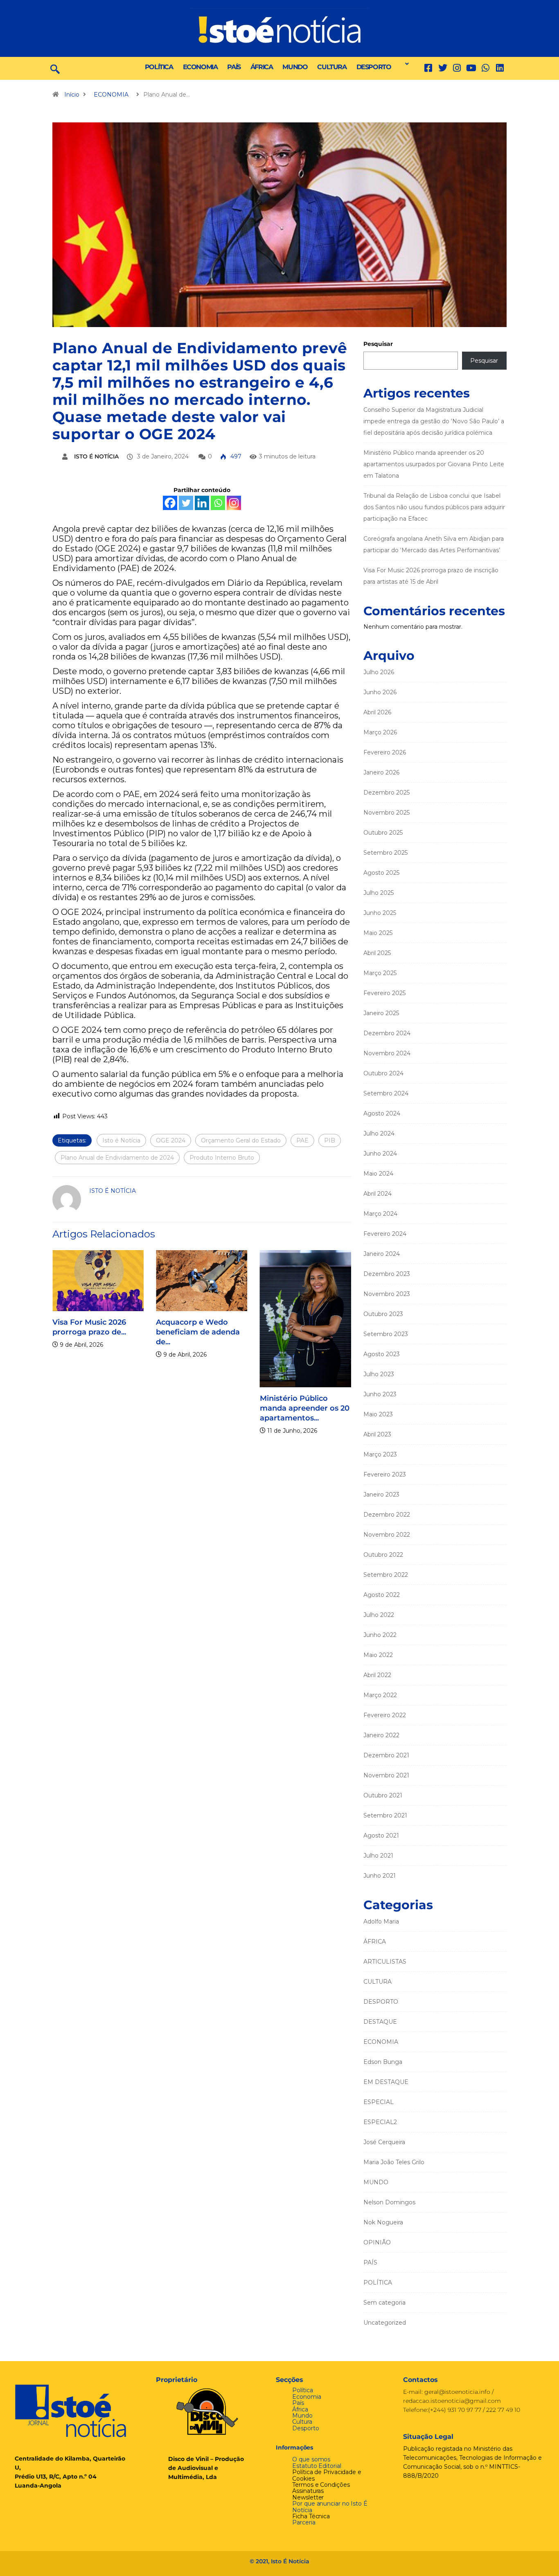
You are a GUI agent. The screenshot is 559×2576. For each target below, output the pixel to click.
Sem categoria (384, 2303)
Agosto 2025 (381, 873)
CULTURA (332, 67)
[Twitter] (443, 68)
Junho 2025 (380, 913)
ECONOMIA (200, 67)
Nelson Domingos (389, 2202)
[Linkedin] (500, 68)
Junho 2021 (380, 1876)
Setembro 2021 (385, 1815)
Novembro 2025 (387, 813)
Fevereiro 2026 (385, 752)
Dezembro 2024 (387, 1033)
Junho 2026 (380, 692)
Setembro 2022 (386, 1575)
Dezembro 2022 (387, 1515)
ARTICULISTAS (385, 1962)
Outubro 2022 (383, 1555)
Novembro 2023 (387, 1294)
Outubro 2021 (383, 1795)
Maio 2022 (378, 1655)
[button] (405, 64)
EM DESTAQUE (386, 2082)
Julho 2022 (379, 1615)
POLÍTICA (159, 67)
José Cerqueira (384, 2142)
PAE (302, 1140)
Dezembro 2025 (387, 792)
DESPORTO (374, 67)
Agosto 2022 (382, 1595)
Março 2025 (380, 973)
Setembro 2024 (386, 1093)
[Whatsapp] (218, 503)
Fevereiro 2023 (385, 1474)
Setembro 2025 (385, 853)
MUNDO (295, 67)
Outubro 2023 (383, 1314)
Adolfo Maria (381, 1921)
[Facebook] (170, 503)
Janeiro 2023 (381, 1495)
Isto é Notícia (121, 1140)
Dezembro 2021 (386, 1755)
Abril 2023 (377, 1434)
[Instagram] (234, 503)
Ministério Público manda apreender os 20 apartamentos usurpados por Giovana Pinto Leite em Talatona (434, 464)
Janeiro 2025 (381, 1013)
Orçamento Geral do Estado (241, 1140)
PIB (330, 1140)
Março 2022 (380, 1695)
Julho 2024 (379, 1133)
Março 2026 (380, 732)
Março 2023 (380, 1454)
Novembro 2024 (387, 1053)
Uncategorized (385, 2323)
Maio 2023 (378, 1414)
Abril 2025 (377, 953)
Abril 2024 (378, 1194)
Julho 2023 (379, 1374)
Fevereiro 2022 (385, 1715)
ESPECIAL (379, 2102)
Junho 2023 (380, 1394)
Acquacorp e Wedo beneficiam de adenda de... (181, 1332)
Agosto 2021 (381, 1835)
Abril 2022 (377, 1675)
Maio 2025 (378, 933)
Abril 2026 (377, 712)
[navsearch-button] (55, 68)
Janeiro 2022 (381, 1735)
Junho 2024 (380, 1154)
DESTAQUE (380, 2022)
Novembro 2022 (387, 1535)
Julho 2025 (379, 893)
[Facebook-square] (428, 68)
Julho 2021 (378, 1856)
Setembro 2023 (386, 1334)
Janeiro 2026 (381, 772)
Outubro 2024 (383, 1073)
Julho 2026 (379, 672)
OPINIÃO (377, 2242)
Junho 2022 (380, 1635)
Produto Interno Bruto (222, 1158)
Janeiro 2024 (382, 1254)
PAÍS (234, 67)
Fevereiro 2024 (385, 1234)
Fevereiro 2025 (384, 993)
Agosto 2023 (382, 1354)
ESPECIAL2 (380, 2122)
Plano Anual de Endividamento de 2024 (117, 1158)
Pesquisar (378, 344)
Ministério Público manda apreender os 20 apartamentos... (287, 1408)
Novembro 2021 (386, 1775)
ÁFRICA (262, 67)
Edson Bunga (383, 2062)
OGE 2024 (171, 1140)
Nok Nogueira (383, 2222)
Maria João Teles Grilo (394, 2162)
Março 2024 (380, 1214)
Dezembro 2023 (387, 1274)
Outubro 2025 (383, 833)
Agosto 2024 (382, 1113)
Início (72, 95)
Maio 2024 (378, 1174)
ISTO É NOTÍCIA (96, 456)
